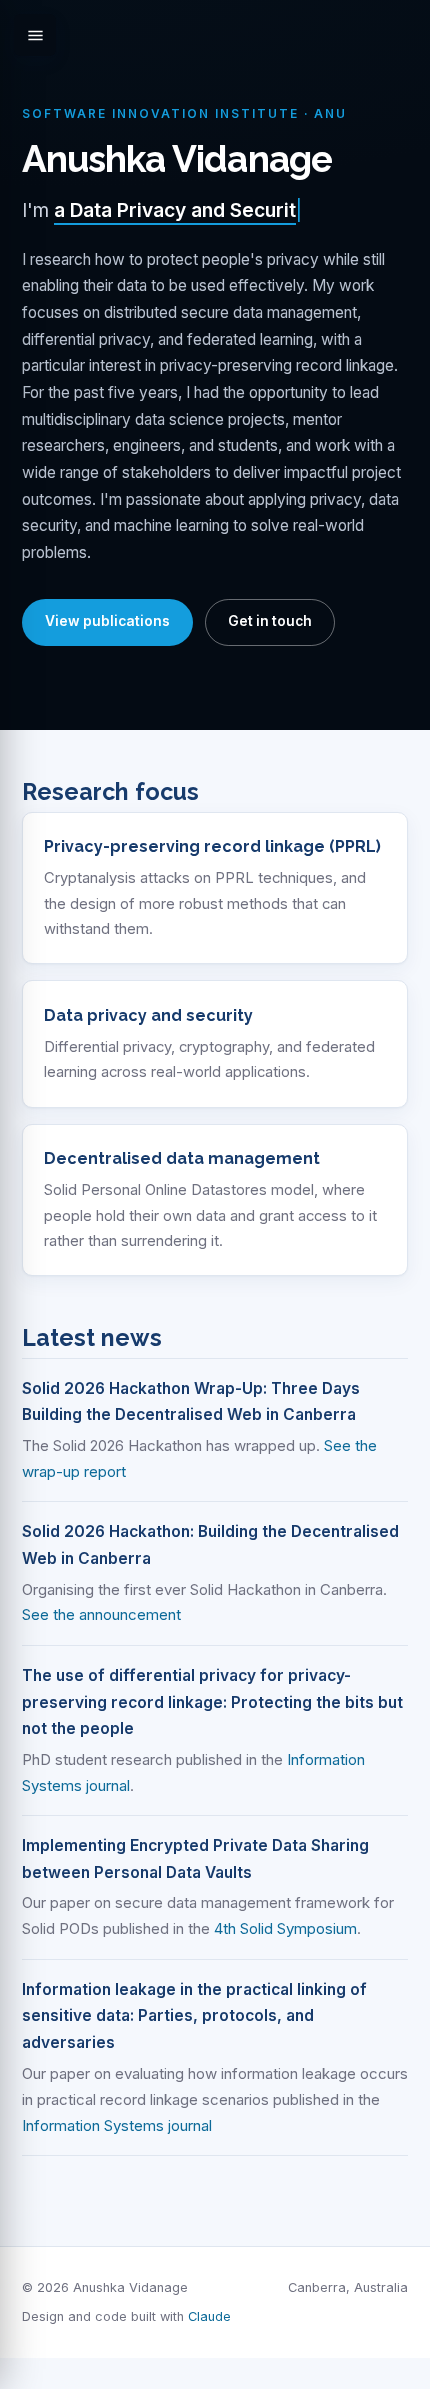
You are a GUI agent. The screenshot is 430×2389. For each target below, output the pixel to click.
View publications (107, 621)
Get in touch (270, 621)
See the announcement (101, 1614)
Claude (209, 2316)
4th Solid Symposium (285, 1928)
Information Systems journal (117, 2125)
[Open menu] (35, 35)
